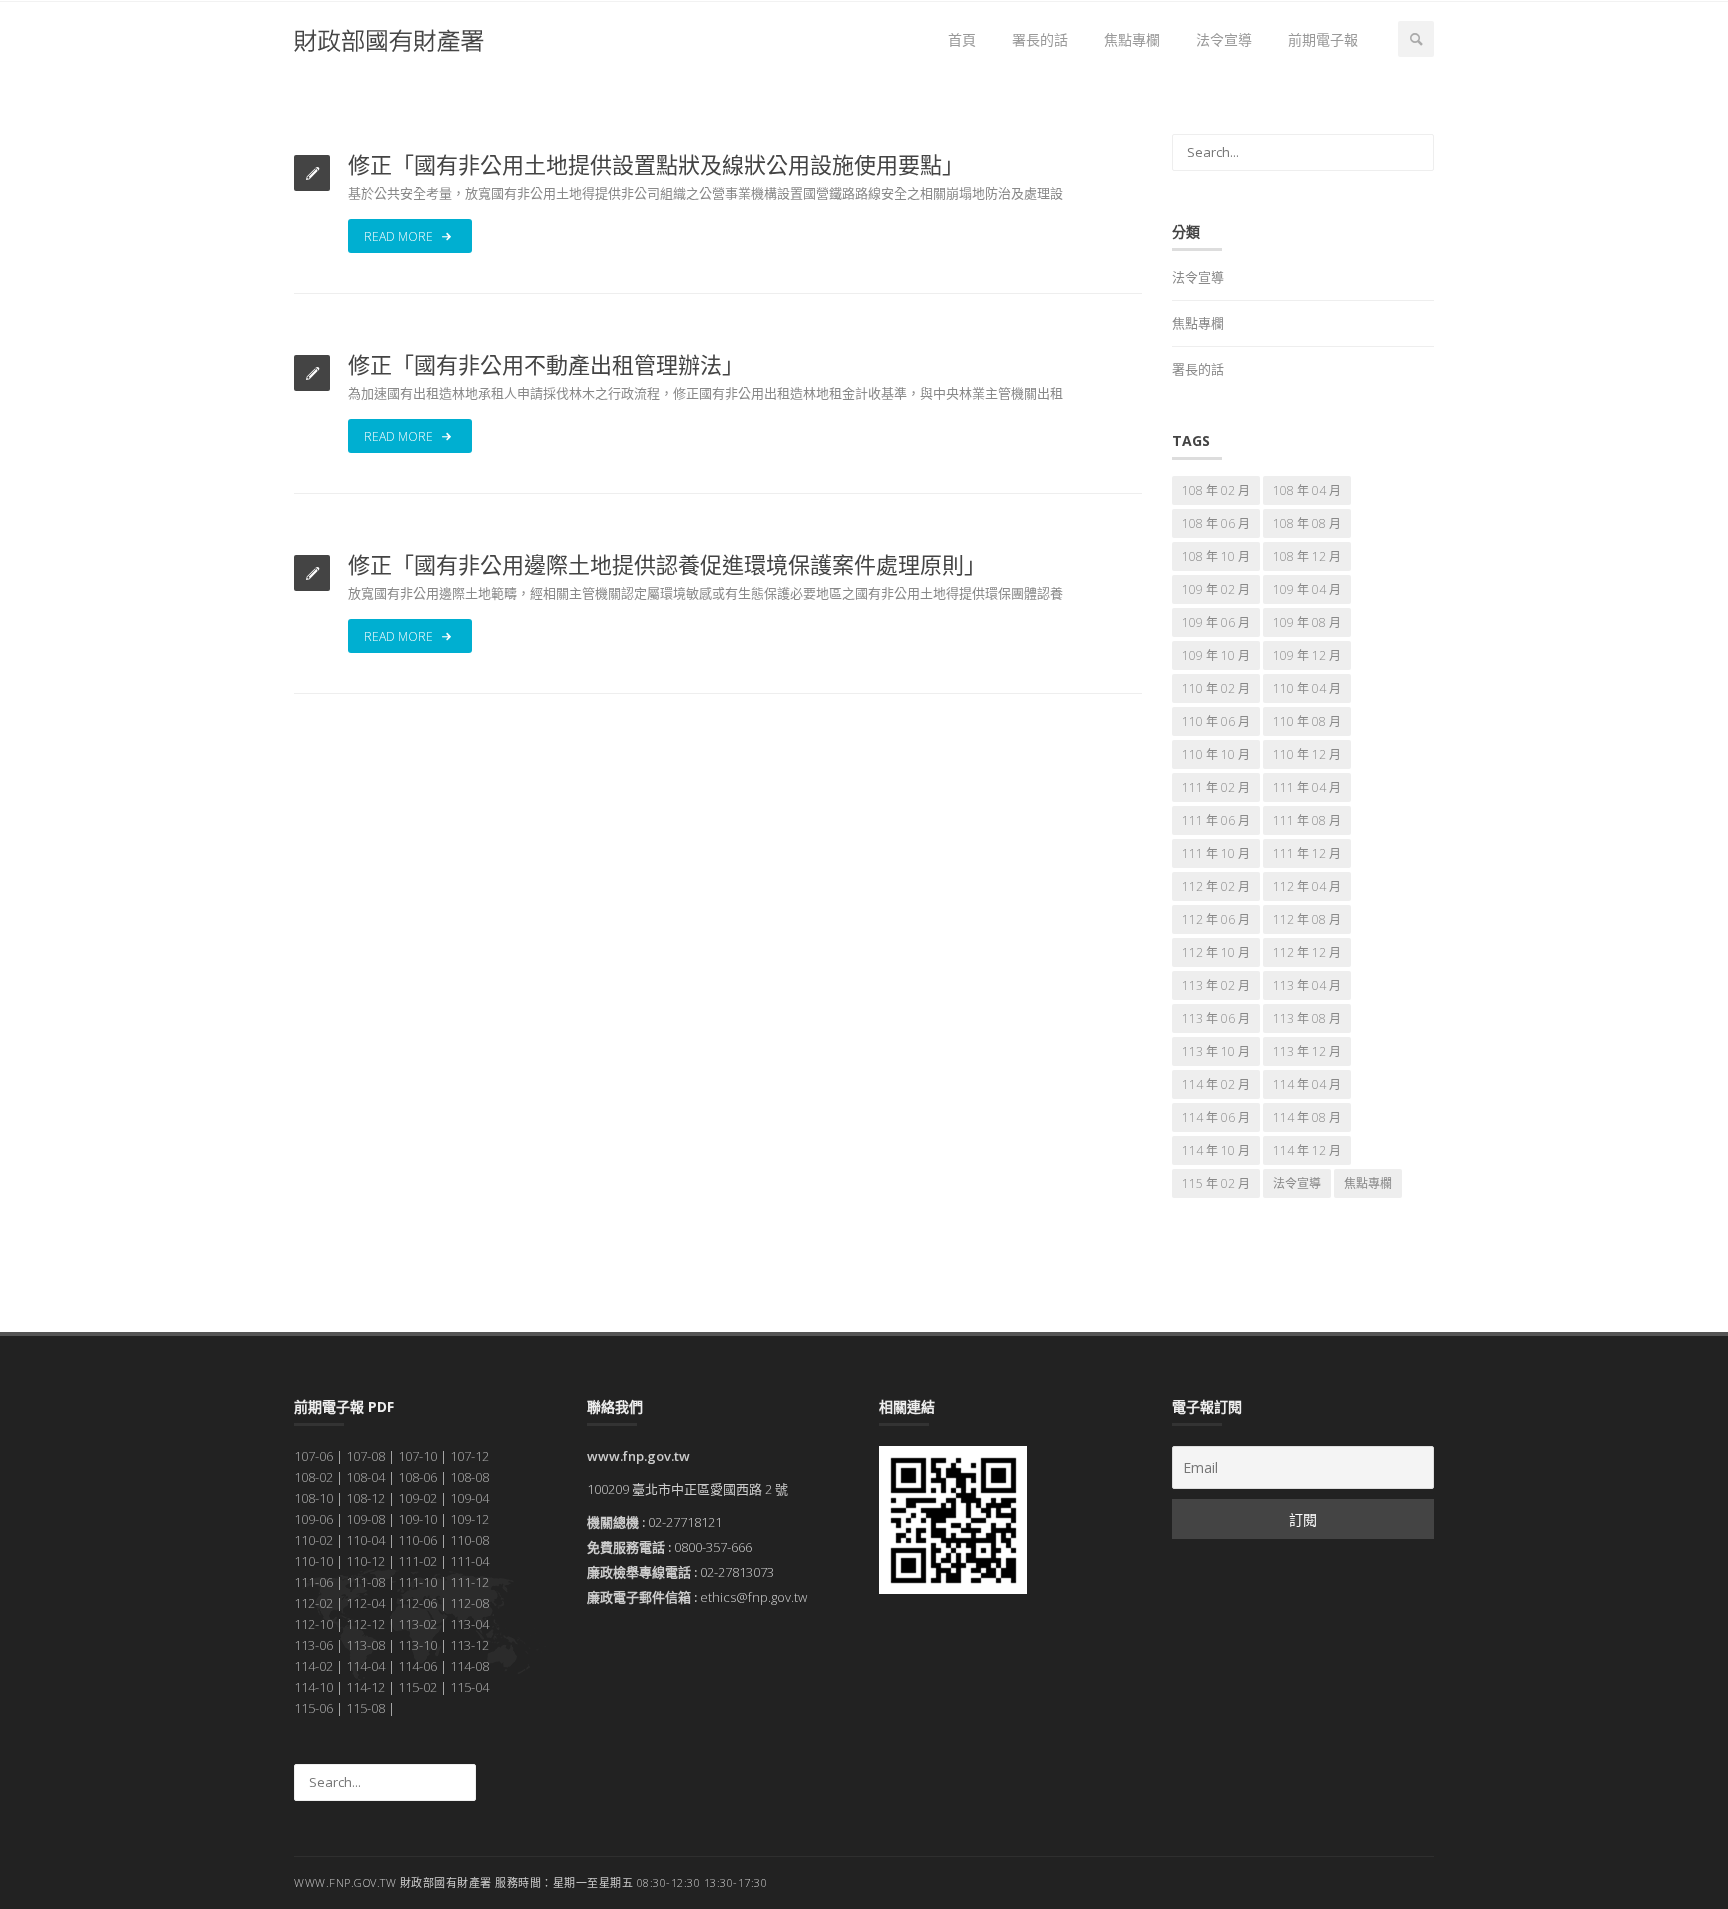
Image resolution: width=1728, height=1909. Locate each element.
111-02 (417, 1561)
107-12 (469, 1456)
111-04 (469, 1561)
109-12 (469, 1519)
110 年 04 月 (1307, 688)
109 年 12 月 (1307, 655)
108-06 (417, 1477)
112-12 (365, 1624)
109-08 (365, 1519)
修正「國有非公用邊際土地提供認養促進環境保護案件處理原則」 (667, 564)
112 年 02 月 (1216, 886)
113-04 (469, 1624)
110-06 (417, 1540)
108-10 (313, 1498)
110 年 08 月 (1307, 721)
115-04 (469, 1687)
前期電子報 (1323, 39)
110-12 (365, 1561)
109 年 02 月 (1216, 589)
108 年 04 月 (1307, 490)
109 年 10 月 (1216, 655)
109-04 (469, 1498)
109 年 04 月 (1307, 589)
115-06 (313, 1708)
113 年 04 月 (1307, 985)
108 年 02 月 (1216, 490)
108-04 (365, 1477)
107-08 (365, 1456)
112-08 (469, 1603)
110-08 (469, 1540)
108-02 (313, 1477)
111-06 (313, 1582)
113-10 (417, 1645)
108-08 (469, 1477)
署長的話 (1040, 39)
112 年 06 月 (1216, 919)
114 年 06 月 (1216, 1117)
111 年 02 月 (1216, 787)
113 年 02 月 (1216, 985)
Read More (400, 236)
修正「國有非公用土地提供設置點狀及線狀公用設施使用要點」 (656, 164)
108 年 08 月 (1307, 523)
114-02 (313, 1666)
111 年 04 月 (1307, 787)
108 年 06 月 (1216, 523)
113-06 (313, 1645)
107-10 (417, 1456)
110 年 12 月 (1307, 754)
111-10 (417, 1582)
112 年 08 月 (1307, 919)
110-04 (365, 1540)
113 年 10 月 (1216, 1051)
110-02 (313, 1540)
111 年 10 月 (1216, 853)
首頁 (962, 39)
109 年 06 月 (1216, 622)
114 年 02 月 (1216, 1084)
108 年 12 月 (1307, 556)
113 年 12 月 (1307, 1051)
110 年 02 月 (1216, 688)
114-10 (313, 1687)
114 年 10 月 (1216, 1150)
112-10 (313, 1624)
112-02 (313, 1603)
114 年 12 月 (1307, 1150)
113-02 (417, 1624)
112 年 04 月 (1307, 886)
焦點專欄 (1132, 39)
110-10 (313, 1561)
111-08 (365, 1582)
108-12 (365, 1498)
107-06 (313, 1456)
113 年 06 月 (1216, 1018)
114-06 (417, 1666)
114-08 (469, 1666)
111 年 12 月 (1307, 853)
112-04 (365, 1603)
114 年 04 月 (1307, 1084)
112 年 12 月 (1307, 952)
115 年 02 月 (1216, 1183)
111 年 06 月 (1216, 820)
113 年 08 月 (1307, 1018)
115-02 (417, 1687)
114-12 (365, 1687)
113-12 (469, 1645)
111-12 (469, 1582)
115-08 (365, 1708)
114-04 (365, 1666)
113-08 (365, 1645)
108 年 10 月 (1216, 556)
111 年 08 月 (1307, 820)
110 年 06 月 (1216, 721)
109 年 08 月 (1307, 622)
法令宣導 (1224, 39)
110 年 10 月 (1216, 754)
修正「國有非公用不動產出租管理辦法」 (546, 364)
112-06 (417, 1603)
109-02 (417, 1498)
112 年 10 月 (1216, 952)
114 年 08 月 (1307, 1117)
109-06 (313, 1519)
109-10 (417, 1519)
